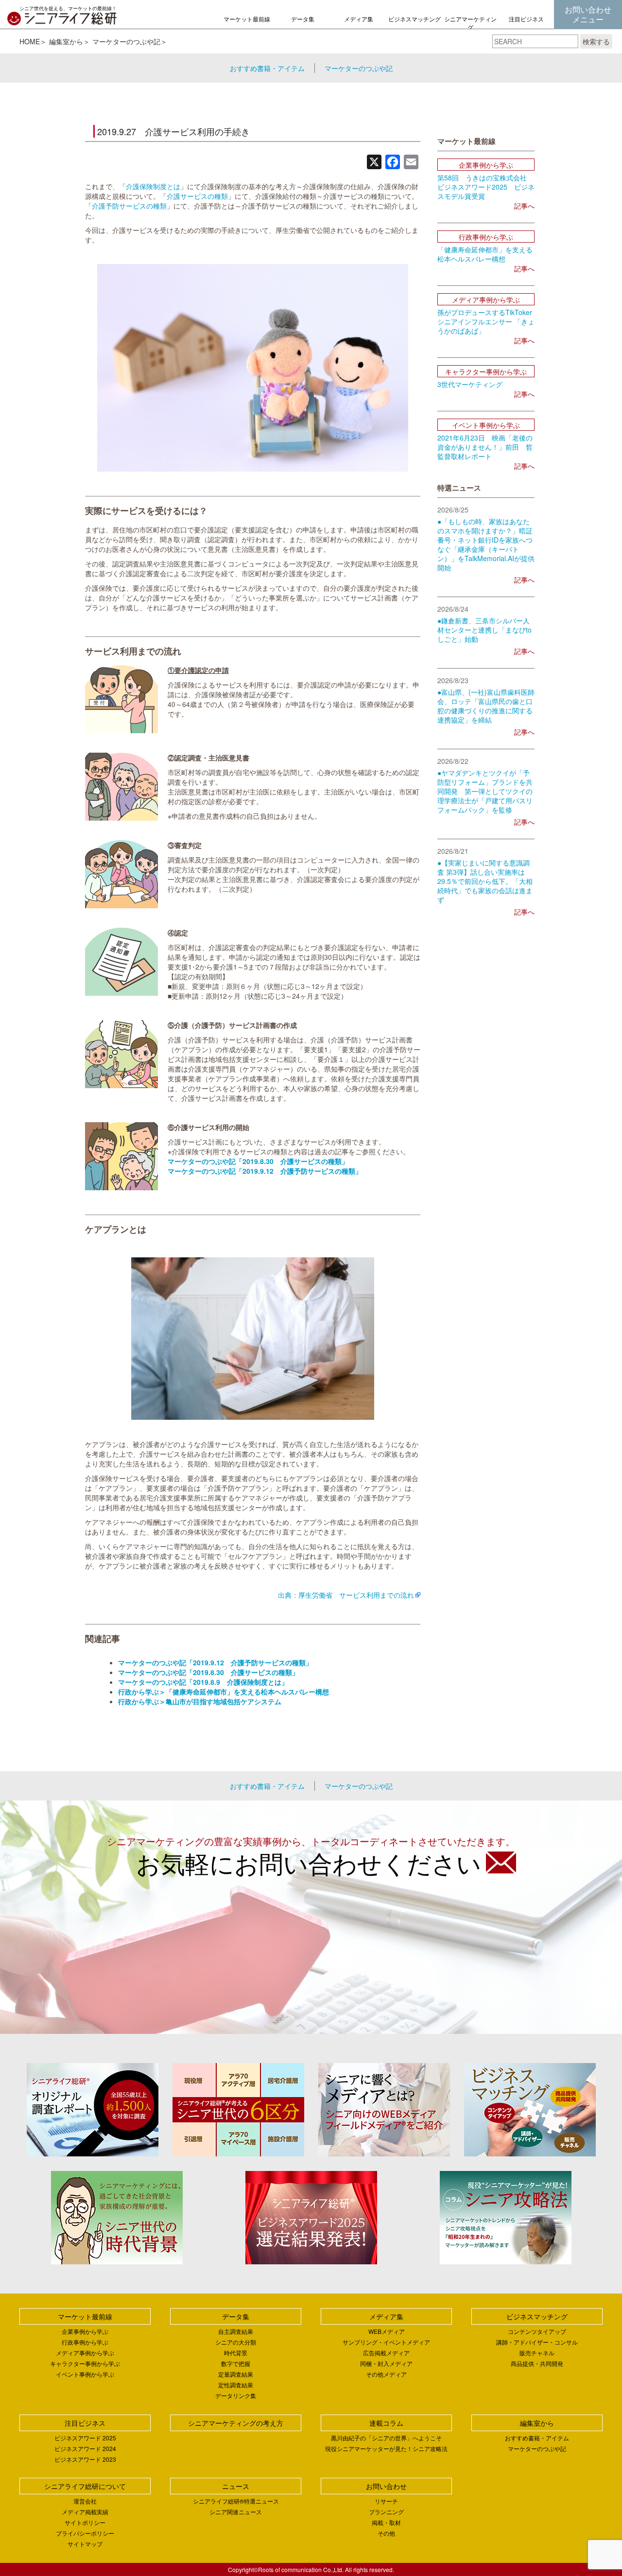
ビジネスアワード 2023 (85, 2459)
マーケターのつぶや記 (126, 41)
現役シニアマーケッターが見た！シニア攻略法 (386, 2448)
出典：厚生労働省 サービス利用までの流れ (346, 1595)
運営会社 (85, 2501)
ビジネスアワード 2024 (85, 2448)
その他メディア (386, 2374)
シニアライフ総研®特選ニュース (236, 2501)
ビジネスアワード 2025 (85, 2438)
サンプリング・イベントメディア (386, 2342)
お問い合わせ (386, 2486)
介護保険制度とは (153, 186)
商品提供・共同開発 (537, 2363)
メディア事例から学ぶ (85, 2353)
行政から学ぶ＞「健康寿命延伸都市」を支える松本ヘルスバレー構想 (224, 1692)
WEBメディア (387, 2331)
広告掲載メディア (386, 2353)
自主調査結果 (236, 2331)
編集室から (66, 41)
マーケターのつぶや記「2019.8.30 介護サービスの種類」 (258, 1161)
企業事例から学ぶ (85, 2331)
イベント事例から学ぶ (85, 2374)
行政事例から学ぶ (85, 2342)
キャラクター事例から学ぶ (85, 2363)
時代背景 (236, 2353)
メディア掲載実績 (85, 2512)
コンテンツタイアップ (537, 2331)
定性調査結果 (236, 2385)
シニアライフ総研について (85, 2486)
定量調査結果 (236, 2374)
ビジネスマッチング (415, 19)
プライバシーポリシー (85, 2533)
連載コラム (386, 2423)
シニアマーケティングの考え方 (470, 27)
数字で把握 (236, 2363)
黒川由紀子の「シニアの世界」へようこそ (386, 2438)
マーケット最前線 (247, 19)
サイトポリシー (85, 2522)
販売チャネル (537, 2353)
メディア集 (359, 19)
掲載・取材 (386, 2522)
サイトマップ (85, 2544)
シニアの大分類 (236, 2342)
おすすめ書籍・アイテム (267, 68)
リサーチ (386, 2501)
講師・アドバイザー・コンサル (537, 2342)
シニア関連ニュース (236, 2512)
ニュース (236, 2486)
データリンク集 (236, 2395)
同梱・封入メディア (386, 2363)
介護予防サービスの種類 (129, 206)
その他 (386, 2533)
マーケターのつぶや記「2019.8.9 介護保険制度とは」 (203, 1682)
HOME (30, 41)
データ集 (303, 19)
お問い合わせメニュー (588, 14)
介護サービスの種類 (197, 196)
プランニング (386, 2512)
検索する (596, 41)
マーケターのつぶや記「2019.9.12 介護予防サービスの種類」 (265, 1171)
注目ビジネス (526, 19)
